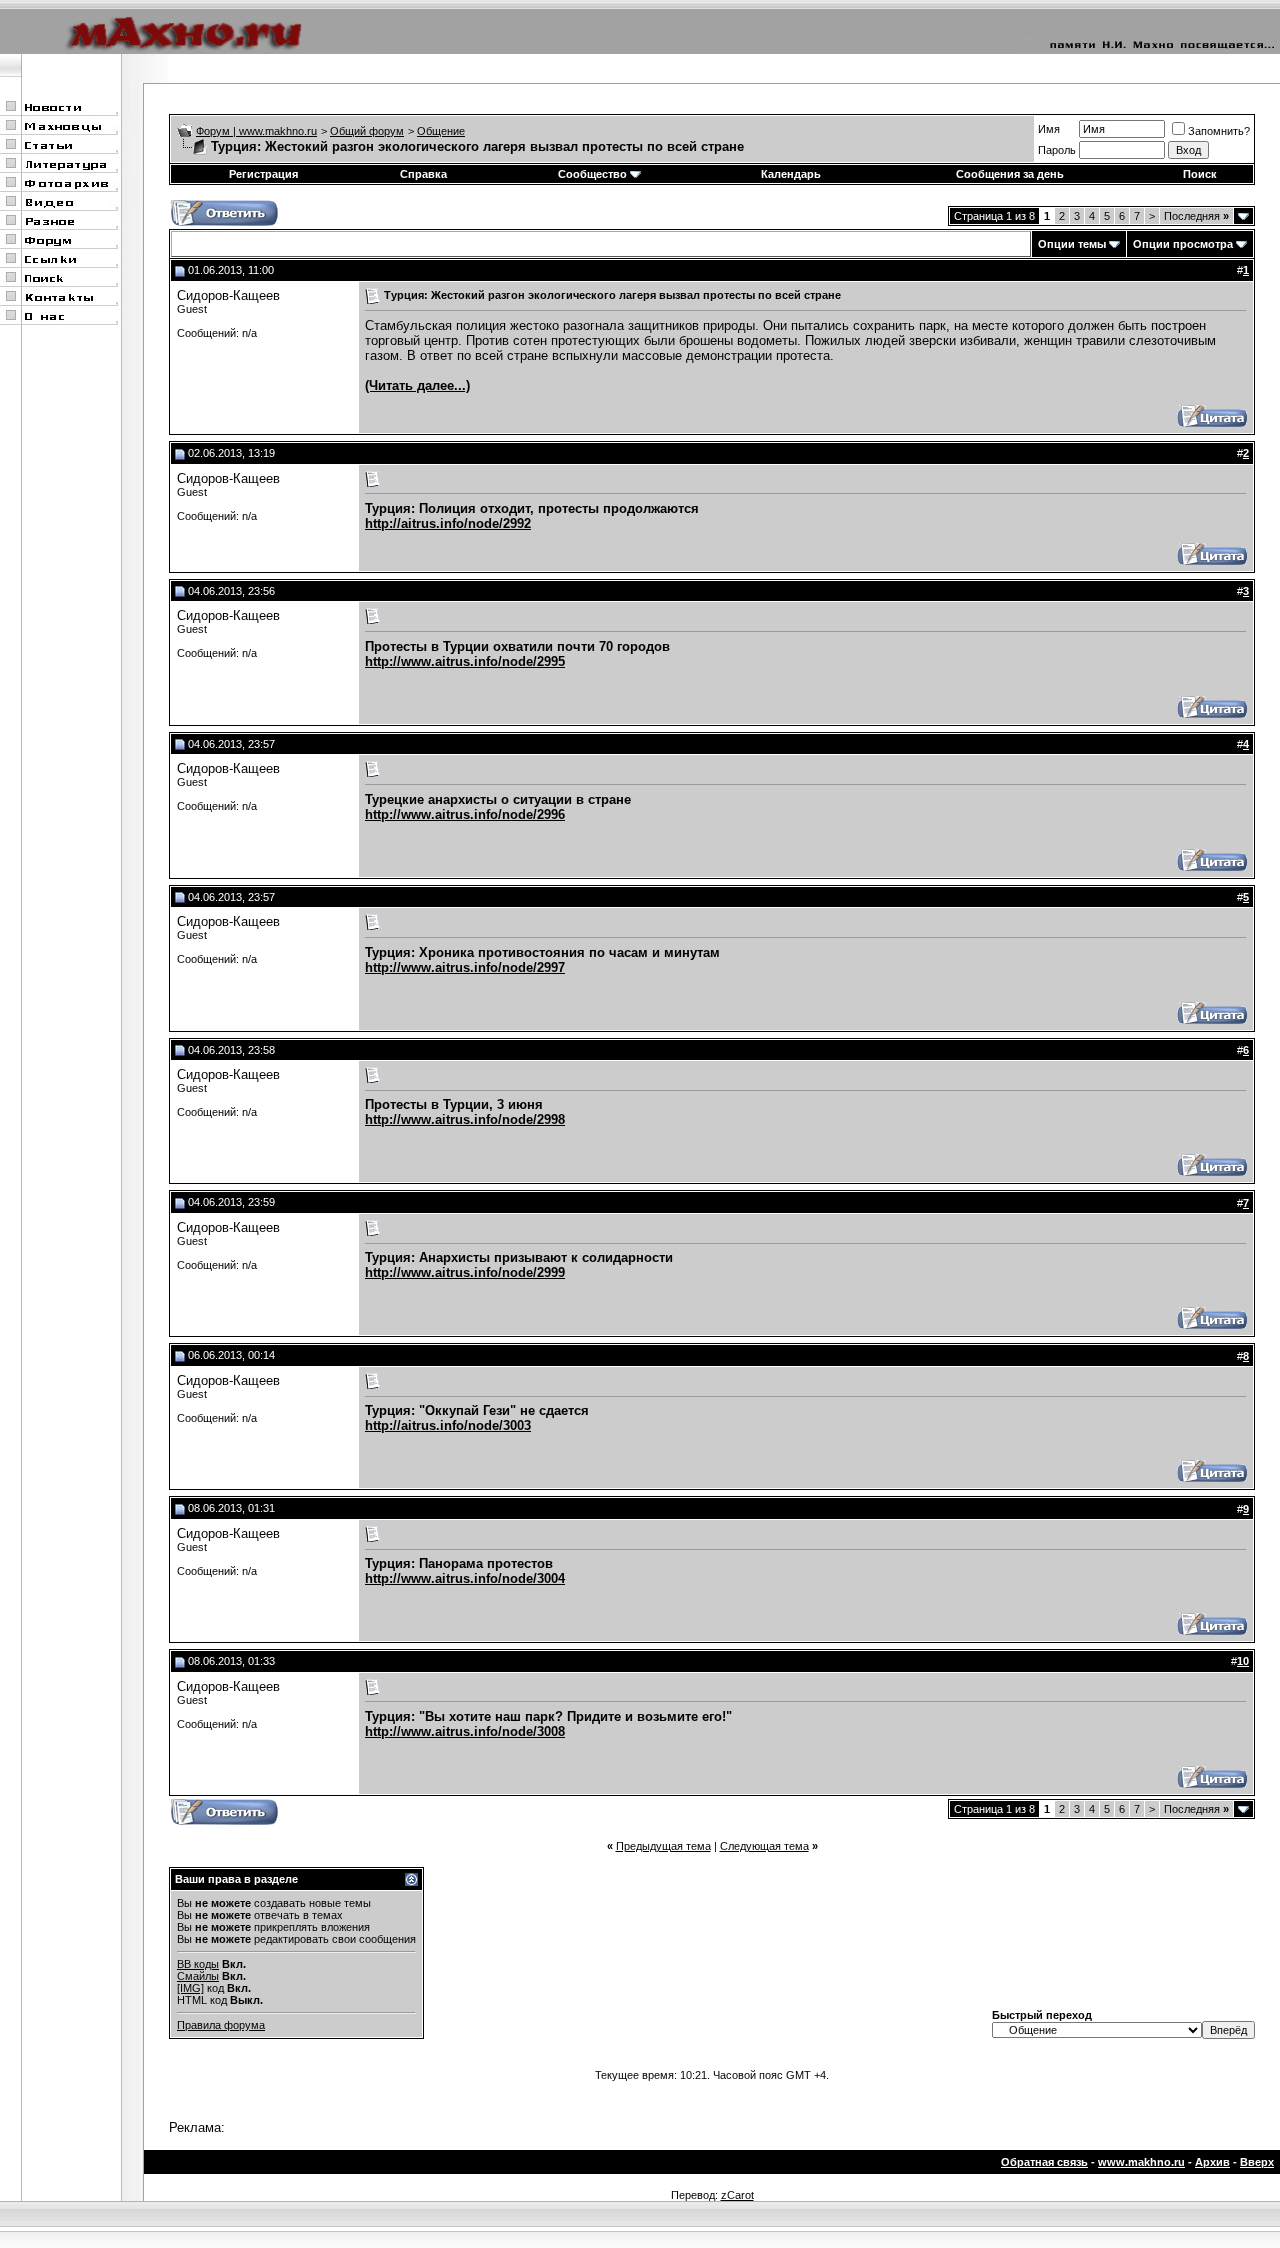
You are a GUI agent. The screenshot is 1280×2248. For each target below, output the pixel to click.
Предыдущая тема (663, 1846)
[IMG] (190, 1988)
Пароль (1057, 150)
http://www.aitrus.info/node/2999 (465, 1272)
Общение (441, 131)
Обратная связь (1044, 2162)
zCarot (737, 2195)
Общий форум (367, 131)
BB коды (198, 1964)
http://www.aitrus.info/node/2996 (465, 814)
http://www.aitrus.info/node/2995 (465, 661)
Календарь (791, 174)
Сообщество (592, 174)
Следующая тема (764, 1846)
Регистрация (263, 174)
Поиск (1200, 174)
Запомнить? (1219, 131)
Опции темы (1072, 244)
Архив (1212, 2162)
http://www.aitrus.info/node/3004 (465, 1578)
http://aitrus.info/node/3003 (448, 1425)
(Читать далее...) (417, 385)
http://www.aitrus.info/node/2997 (465, 967)
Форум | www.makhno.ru (256, 131)
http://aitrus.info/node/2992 (448, 523)
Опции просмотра (1183, 244)
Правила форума (221, 2025)
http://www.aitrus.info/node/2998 (465, 1119)
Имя (1049, 129)
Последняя (1196, 216)
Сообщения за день (1010, 174)
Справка (423, 174)
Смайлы (198, 1976)
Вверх (1257, 2162)
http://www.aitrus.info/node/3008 (465, 1731)
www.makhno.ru (1141, 2162)
